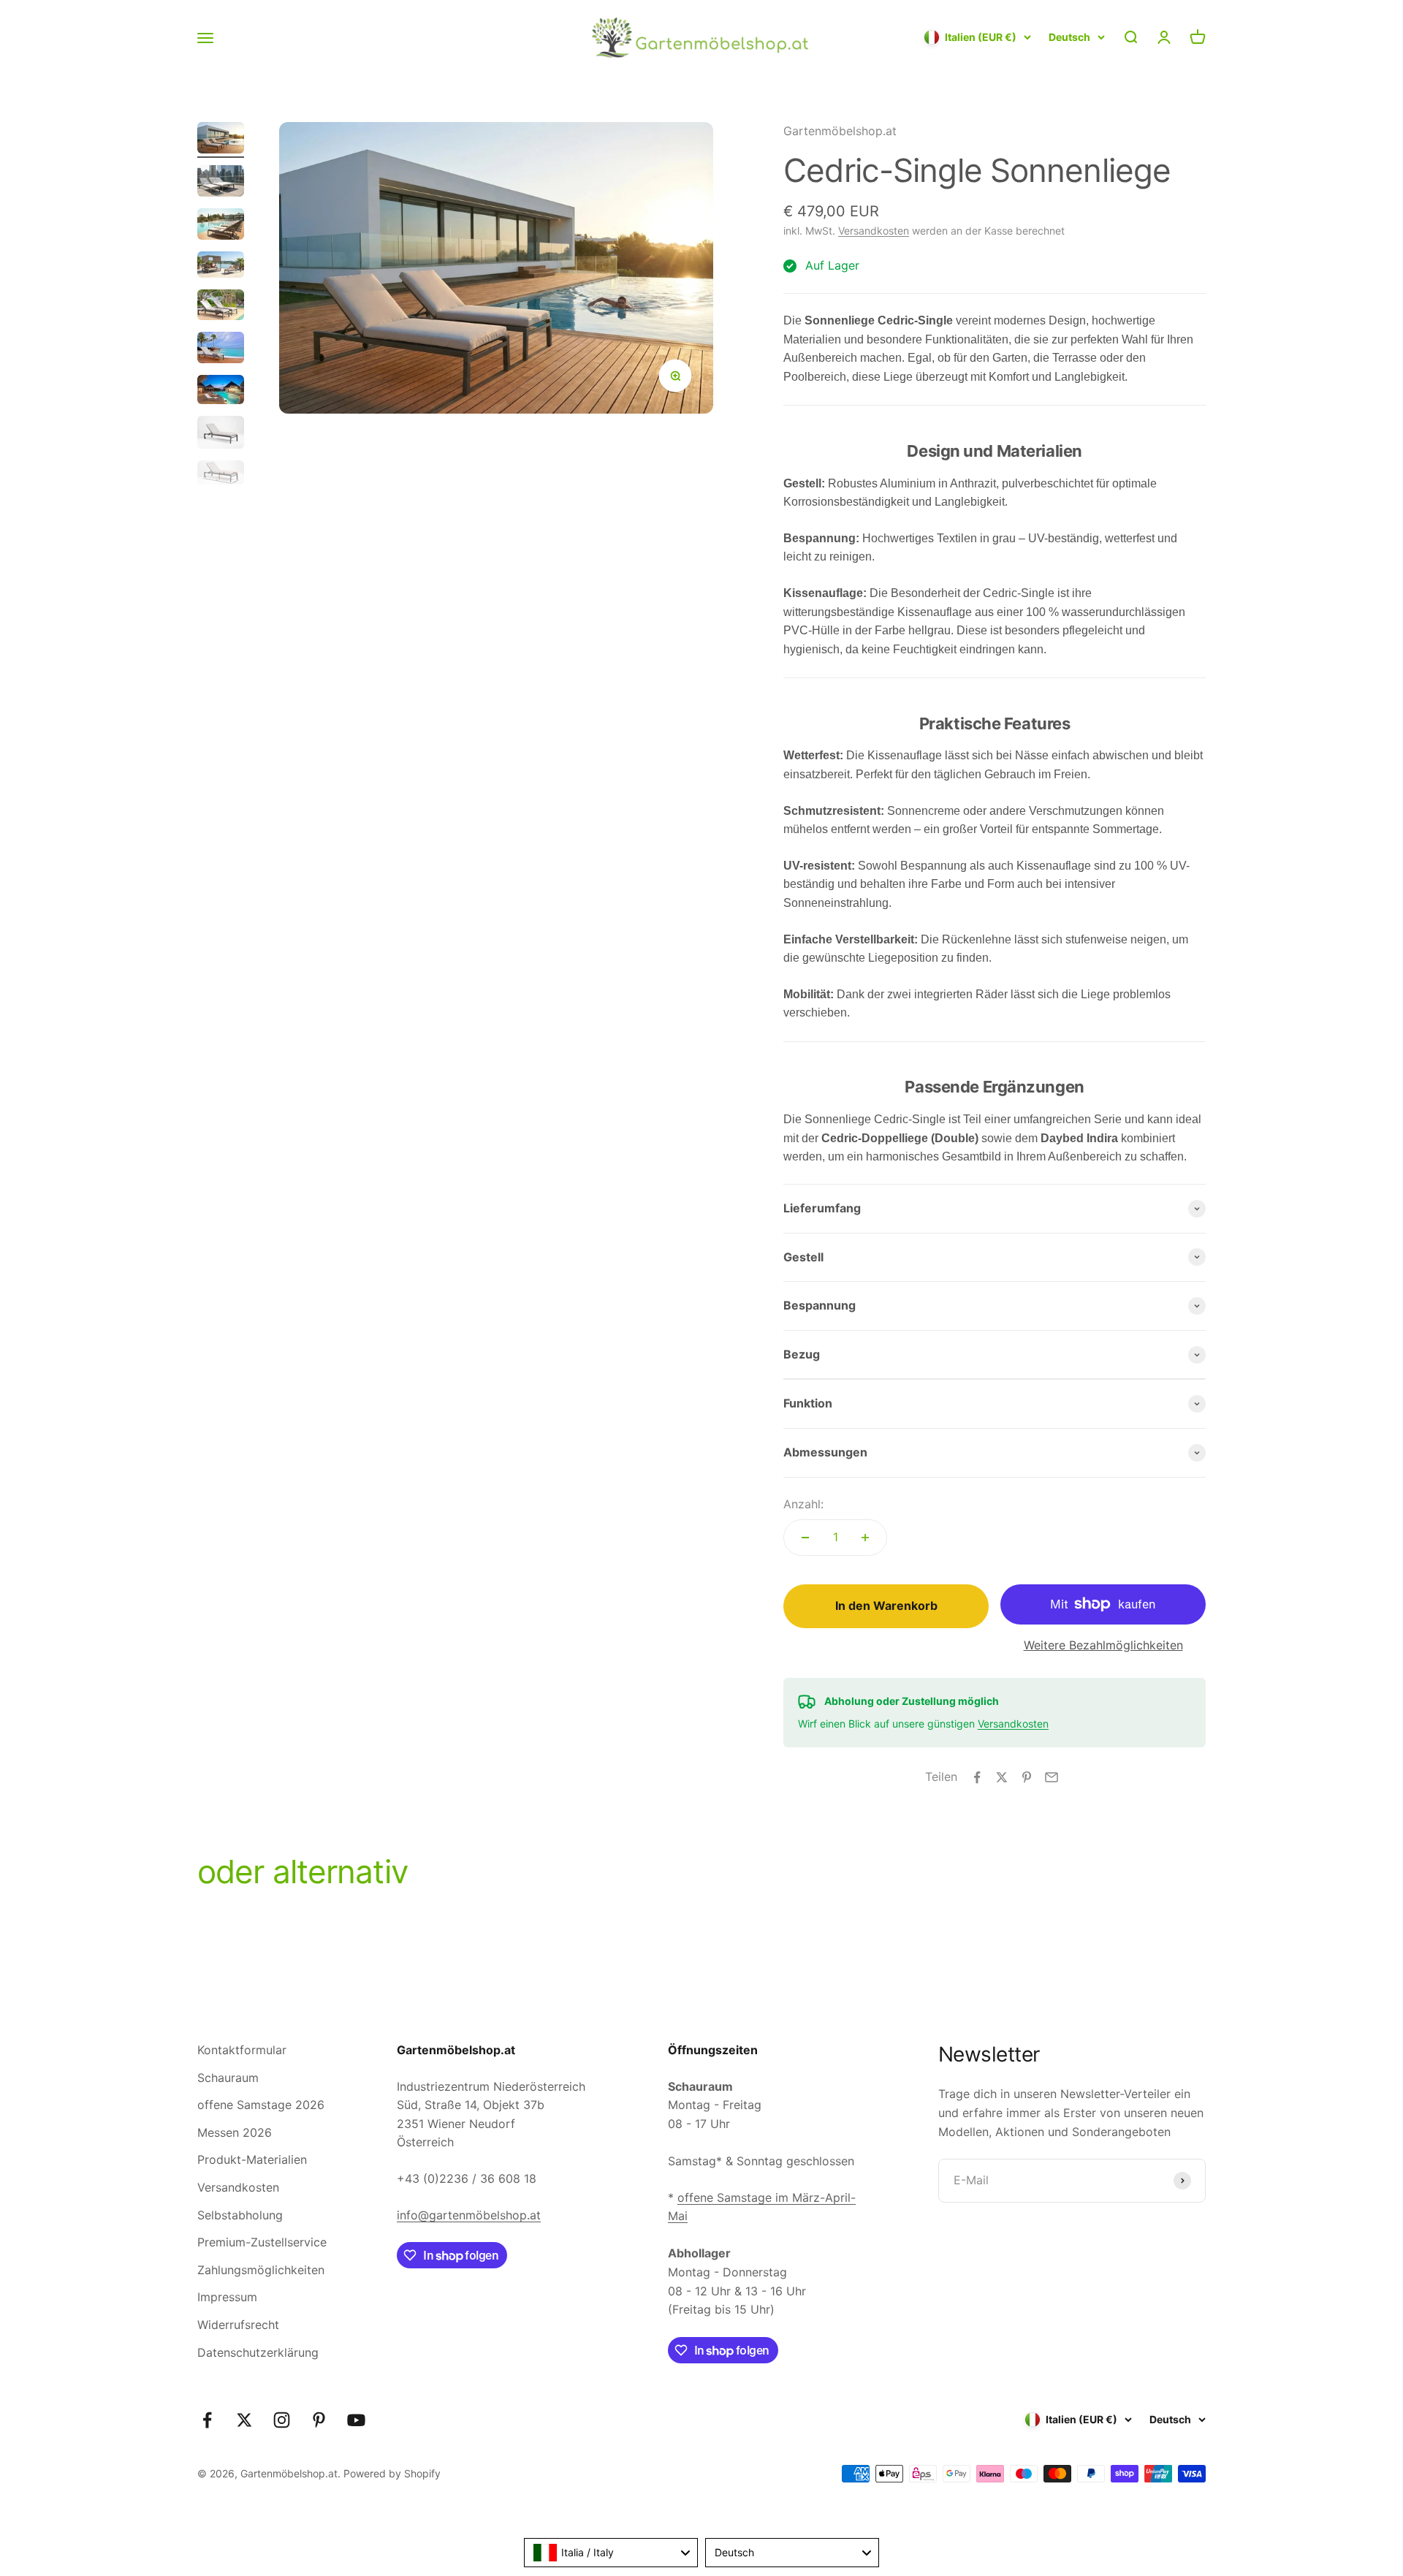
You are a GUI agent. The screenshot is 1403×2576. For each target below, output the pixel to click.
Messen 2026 (235, 2132)
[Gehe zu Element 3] (221, 226)
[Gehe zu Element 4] (221, 267)
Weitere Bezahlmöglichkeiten (1103, 1645)
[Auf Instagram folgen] (282, 2420)
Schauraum (228, 2078)
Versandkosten (874, 231)
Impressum (227, 2297)
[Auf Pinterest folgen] (319, 2420)
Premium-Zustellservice (262, 2242)
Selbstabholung (240, 2215)
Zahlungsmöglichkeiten (261, 2270)
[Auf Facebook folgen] (207, 2420)
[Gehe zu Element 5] (221, 307)
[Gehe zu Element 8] (221, 434)
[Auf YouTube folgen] (356, 2420)
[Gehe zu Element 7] (221, 392)
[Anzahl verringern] (805, 1538)
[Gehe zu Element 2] (221, 183)
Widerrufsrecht (238, 2325)
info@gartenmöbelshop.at (469, 2215)
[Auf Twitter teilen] (1002, 1777)
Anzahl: (803, 1504)
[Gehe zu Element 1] (221, 140)
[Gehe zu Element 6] (221, 350)
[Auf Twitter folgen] (244, 2420)
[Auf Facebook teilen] (977, 1777)
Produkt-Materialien (252, 2159)
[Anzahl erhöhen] (865, 1538)
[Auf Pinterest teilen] (1027, 1777)
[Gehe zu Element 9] (221, 475)
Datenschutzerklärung (258, 2352)
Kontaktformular (242, 2050)
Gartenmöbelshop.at (840, 131)
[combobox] (611, 2553)
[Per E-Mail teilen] (1052, 1777)
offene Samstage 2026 (261, 2105)
